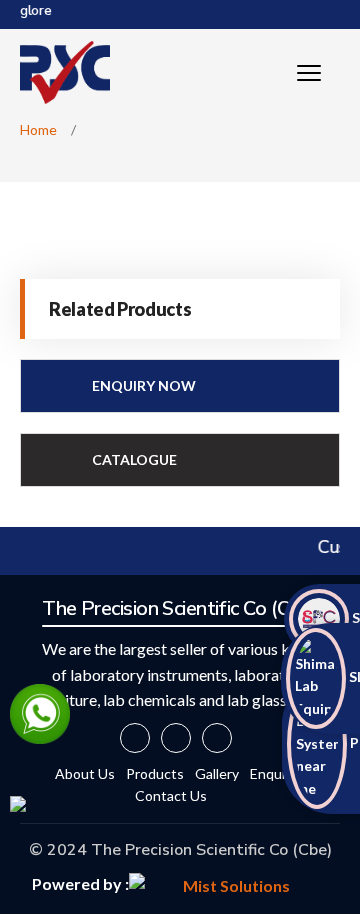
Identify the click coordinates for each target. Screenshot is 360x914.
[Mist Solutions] (229, 883)
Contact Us (171, 795)
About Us (85, 773)
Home (38, 129)
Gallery (217, 773)
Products (155, 773)
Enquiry (273, 773)
